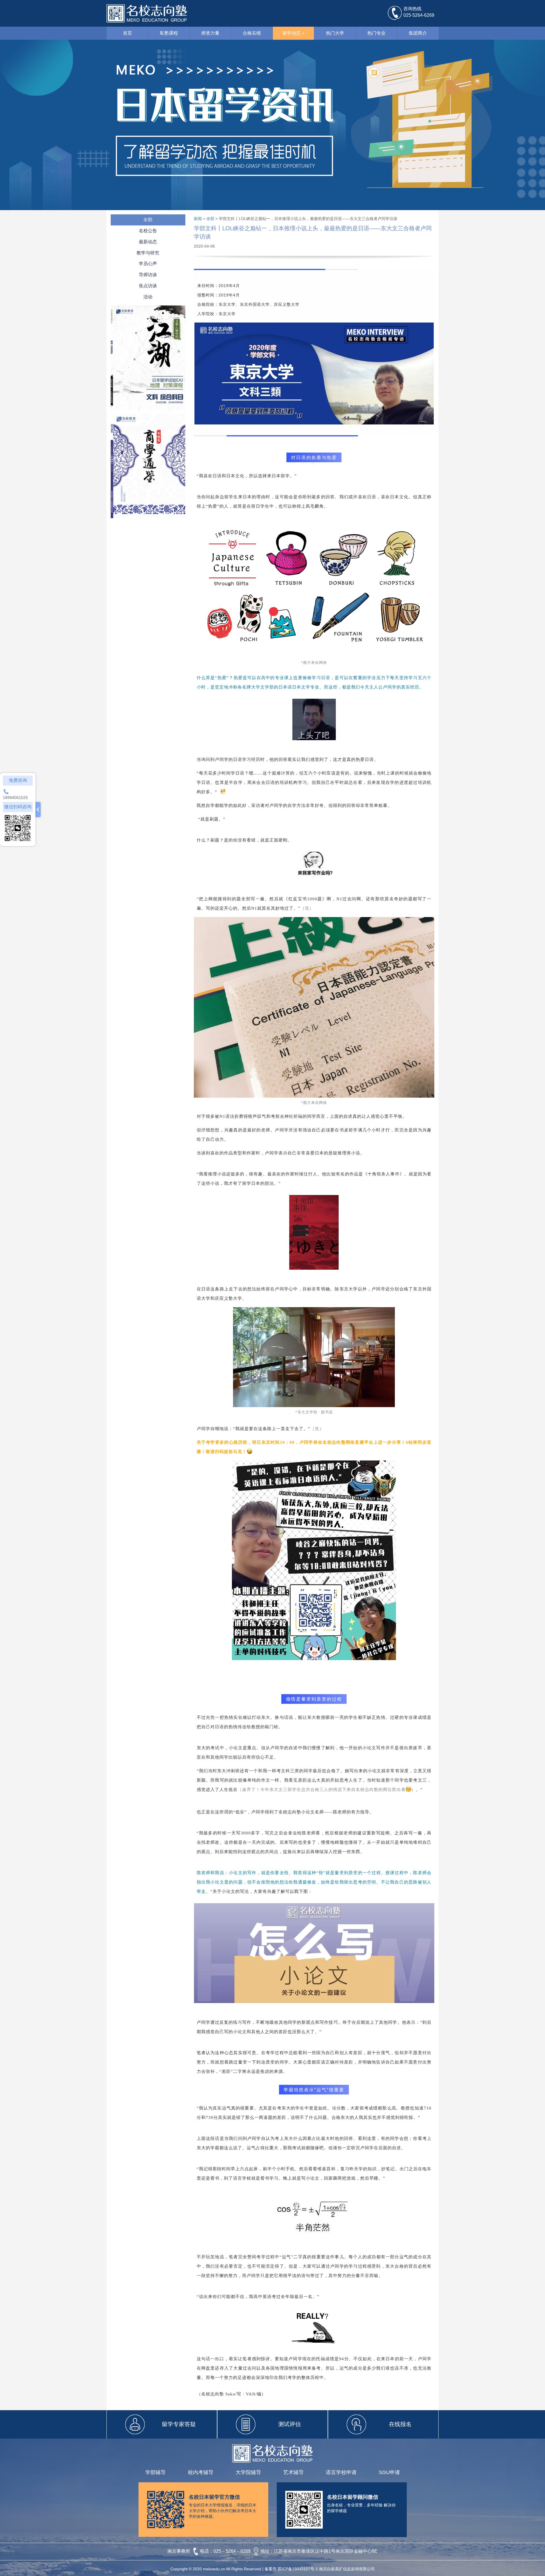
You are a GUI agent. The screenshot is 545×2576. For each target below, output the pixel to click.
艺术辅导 (294, 2472)
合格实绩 (252, 33)
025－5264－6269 (233, 2551)
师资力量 (210, 33)
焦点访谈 (148, 286)
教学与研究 (148, 253)
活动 (148, 297)
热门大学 (335, 33)
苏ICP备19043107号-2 (298, 2569)
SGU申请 (389, 2472)
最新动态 (148, 242)
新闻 (198, 219)
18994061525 (15, 798)
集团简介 (418, 33)
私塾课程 (169, 33)
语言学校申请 (341, 2472)
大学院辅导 (248, 2472)
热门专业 (376, 33)
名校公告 (148, 231)
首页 (127, 33)
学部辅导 (156, 2472)
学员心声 (148, 264)
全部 (148, 220)
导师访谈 (148, 275)
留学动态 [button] (292, 33)
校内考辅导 (201, 2472)
